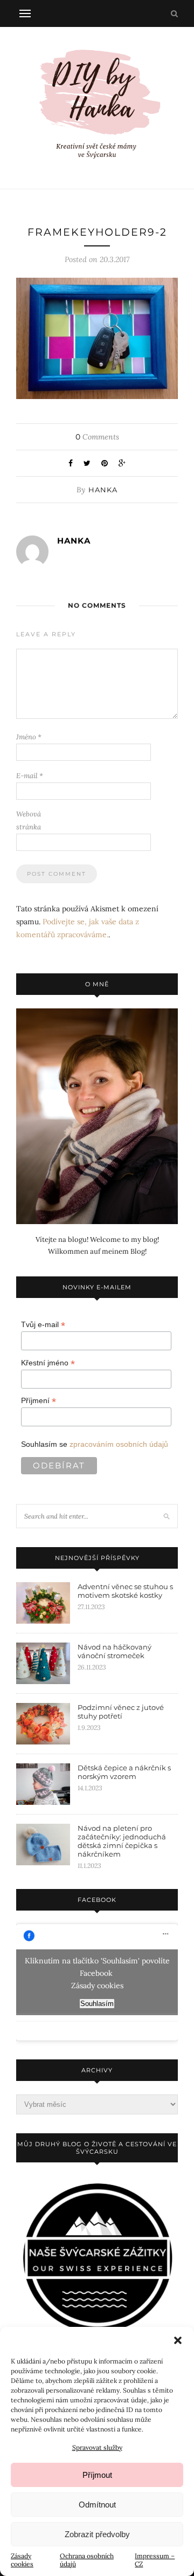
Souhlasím (97, 2004)
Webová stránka (29, 820)
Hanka (103, 490)
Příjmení (39, 1401)
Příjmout (97, 2475)
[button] (178, 2340)
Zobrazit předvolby (97, 2534)
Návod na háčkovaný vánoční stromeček (115, 1651)
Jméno (29, 737)
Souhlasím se (95, 1444)
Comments (97, 437)
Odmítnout (97, 2505)
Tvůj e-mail (43, 1325)
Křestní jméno (48, 1363)
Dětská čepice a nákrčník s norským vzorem (124, 1772)
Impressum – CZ (155, 2560)
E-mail (30, 776)
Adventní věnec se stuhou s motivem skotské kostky (125, 1591)
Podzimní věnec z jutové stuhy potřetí (121, 1712)
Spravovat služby (97, 2447)
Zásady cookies (22, 2560)
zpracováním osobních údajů (119, 1444)
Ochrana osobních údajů (87, 2560)
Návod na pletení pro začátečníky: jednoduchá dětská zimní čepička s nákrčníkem (122, 1841)
